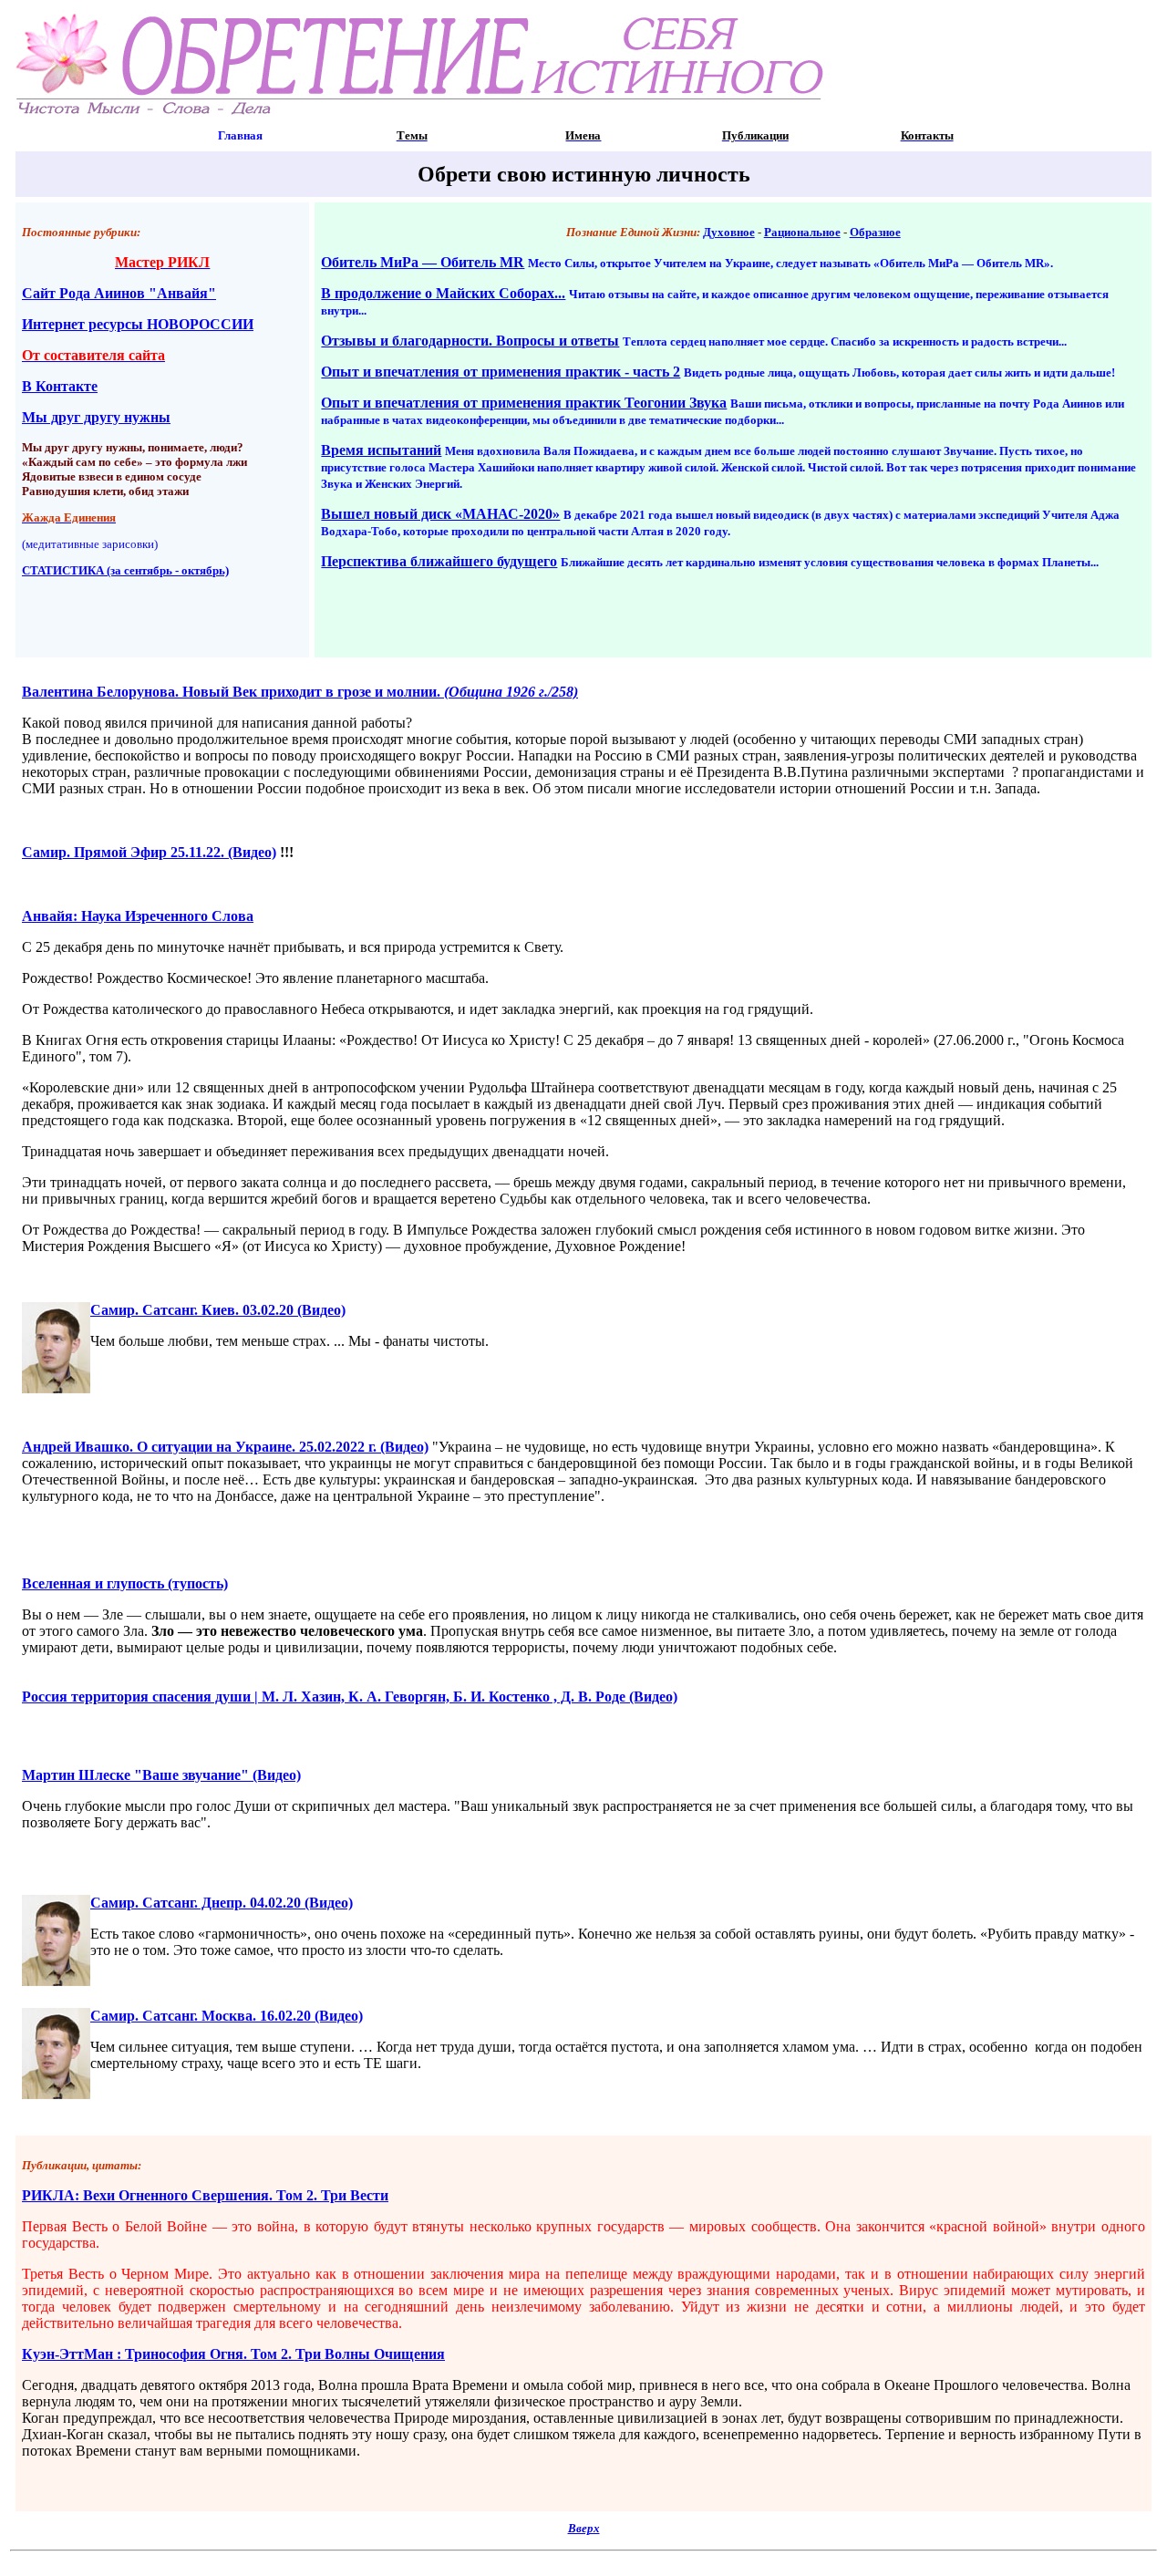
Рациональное (802, 232)
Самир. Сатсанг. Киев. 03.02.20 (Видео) (218, 1310)
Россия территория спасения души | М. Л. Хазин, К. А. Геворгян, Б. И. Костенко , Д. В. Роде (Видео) (350, 1697)
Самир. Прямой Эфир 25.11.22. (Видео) (149, 852)
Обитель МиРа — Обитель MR (423, 262)
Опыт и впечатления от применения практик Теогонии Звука (524, 403)
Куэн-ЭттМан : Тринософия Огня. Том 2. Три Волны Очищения (233, 2354)
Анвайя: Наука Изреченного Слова (138, 916)
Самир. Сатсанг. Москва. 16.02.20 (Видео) (227, 2016)
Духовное (729, 232)
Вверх (584, 2528)
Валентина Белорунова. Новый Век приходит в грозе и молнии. (300, 692)
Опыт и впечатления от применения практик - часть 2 (501, 372)
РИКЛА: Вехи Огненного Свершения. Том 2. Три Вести (205, 2195)
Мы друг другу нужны (96, 417)
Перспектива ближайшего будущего (439, 561)
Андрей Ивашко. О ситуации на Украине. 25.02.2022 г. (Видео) (225, 1447)
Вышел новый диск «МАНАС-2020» (440, 514)
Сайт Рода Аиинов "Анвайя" (119, 293)
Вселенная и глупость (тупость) (125, 1583)
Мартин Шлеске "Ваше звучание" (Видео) (161, 1775)
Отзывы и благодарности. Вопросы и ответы (470, 341)
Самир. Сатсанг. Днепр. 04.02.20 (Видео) (222, 1903)
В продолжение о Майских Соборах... (443, 293)
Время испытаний (381, 450)
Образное (875, 232)
